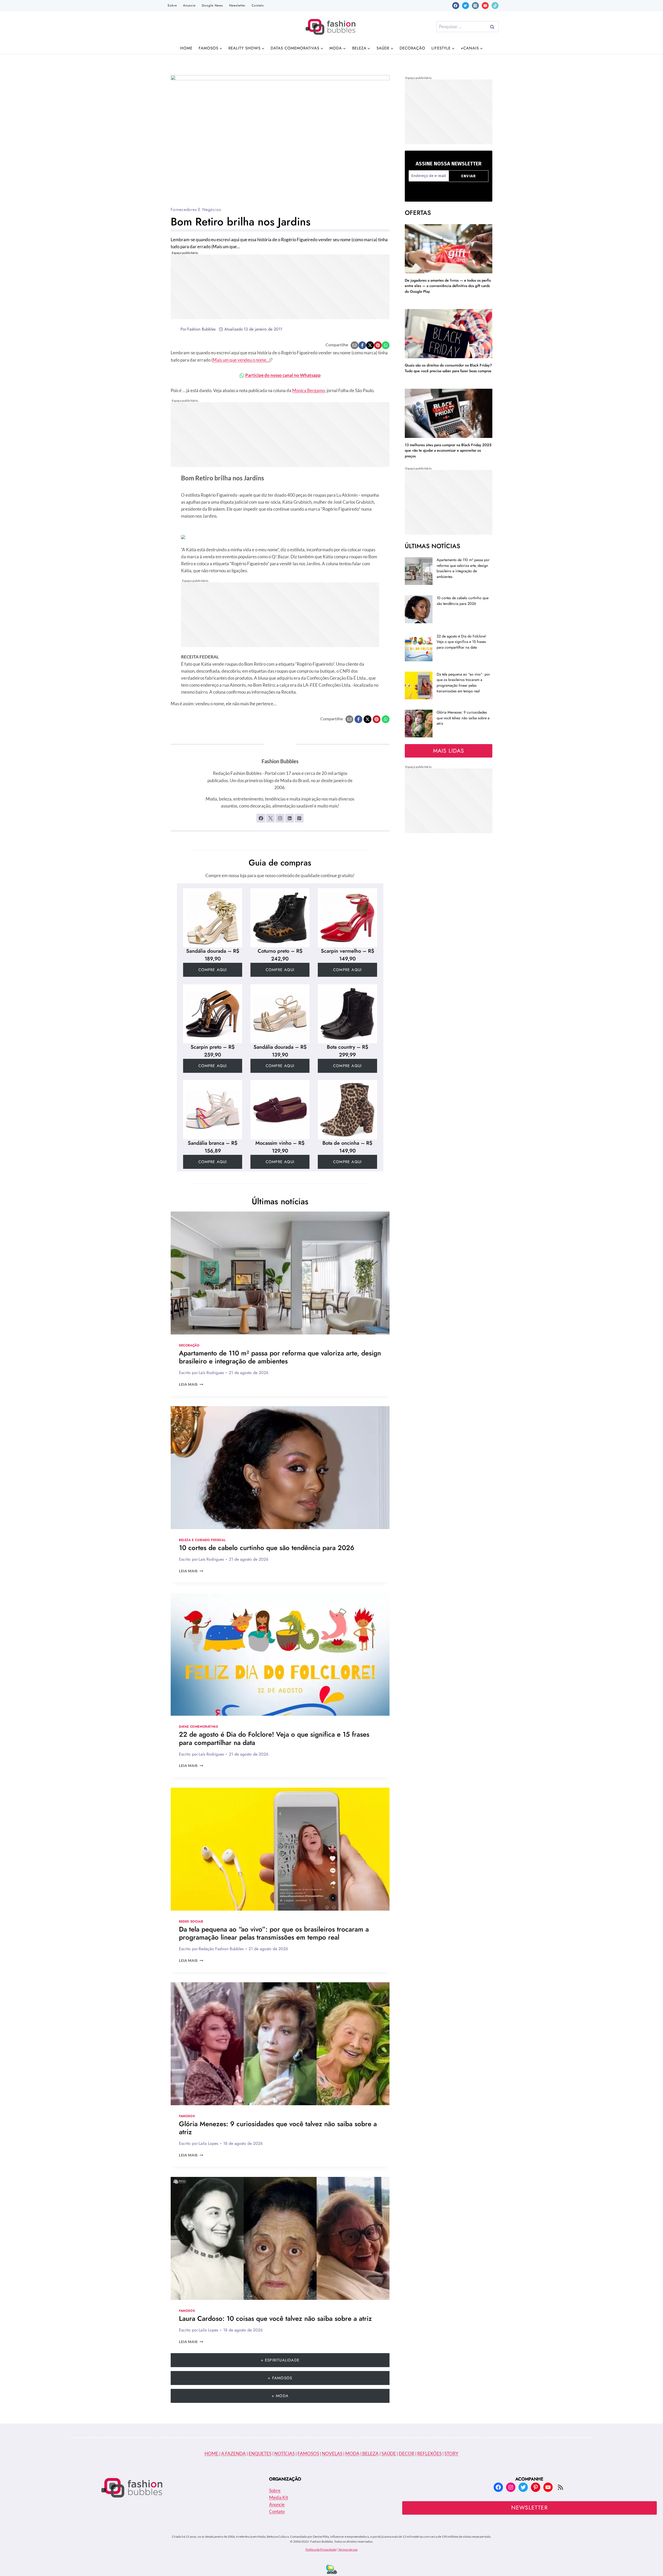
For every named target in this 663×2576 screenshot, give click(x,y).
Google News (212, 5)
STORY (451, 2453)
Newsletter (237, 5)
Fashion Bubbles (201, 329)
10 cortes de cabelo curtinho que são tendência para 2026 (267, 1548)
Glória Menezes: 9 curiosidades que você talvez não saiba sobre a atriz (278, 2128)
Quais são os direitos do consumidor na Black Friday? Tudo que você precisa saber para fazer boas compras (448, 368)
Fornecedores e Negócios (196, 210)
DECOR (407, 2453)
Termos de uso (348, 2549)
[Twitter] (466, 6)
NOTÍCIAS (284, 2453)
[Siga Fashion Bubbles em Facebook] (261, 818)
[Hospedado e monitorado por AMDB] (332, 2569)
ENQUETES (260, 2453)
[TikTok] (495, 6)
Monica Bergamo (308, 390)
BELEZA (370, 2453)
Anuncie (189, 5)
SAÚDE (389, 2453)
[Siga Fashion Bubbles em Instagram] (280, 818)
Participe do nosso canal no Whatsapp (283, 375)
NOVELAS (332, 2453)
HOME (212, 2453)
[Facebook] (456, 6)
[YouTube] (485, 6)
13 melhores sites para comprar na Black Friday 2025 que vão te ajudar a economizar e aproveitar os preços (448, 450)
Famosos (187, 2116)
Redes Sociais (191, 1921)
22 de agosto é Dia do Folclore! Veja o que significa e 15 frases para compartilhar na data (274, 1738)
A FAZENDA (233, 2453)
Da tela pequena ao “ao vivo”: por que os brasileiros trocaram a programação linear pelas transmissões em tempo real (274, 1933)
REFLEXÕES (429, 2453)
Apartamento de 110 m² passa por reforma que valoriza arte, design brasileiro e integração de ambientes (280, 1357)
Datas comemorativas (198, 1726)
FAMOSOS (308, 2453)
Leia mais (191, 1384)
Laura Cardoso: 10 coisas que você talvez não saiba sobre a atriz (275, 2318)
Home (186, 48)
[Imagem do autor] (175, 329)
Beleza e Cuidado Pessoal (202, 1540)
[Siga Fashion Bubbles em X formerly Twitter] (270, 818)
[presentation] (280, 1273)
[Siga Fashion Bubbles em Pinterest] (299, 818)
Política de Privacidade (321, 2549)
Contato (258, 5)
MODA (352, 2453)
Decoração (412, 48)
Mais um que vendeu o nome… (241, 360)
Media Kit (279, 2497)
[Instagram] (475, 6)
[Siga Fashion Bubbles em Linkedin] (290, 818)
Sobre (172, 5)
